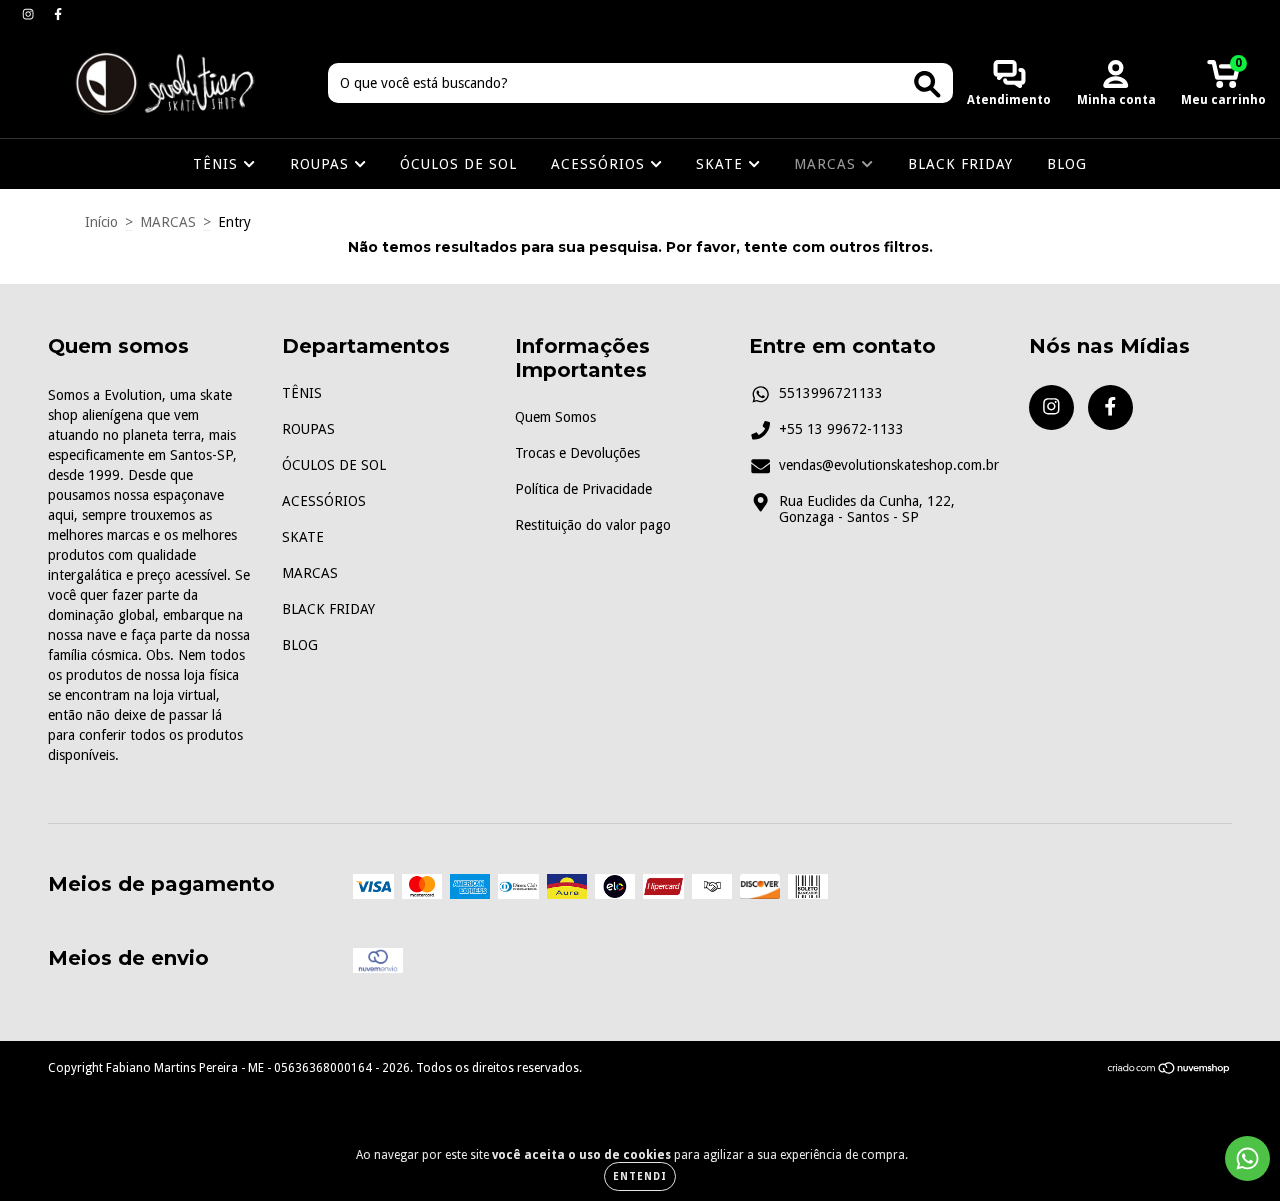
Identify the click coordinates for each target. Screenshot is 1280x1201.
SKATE (722, 164)
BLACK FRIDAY (960, 164)
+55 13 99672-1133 (841, 429)
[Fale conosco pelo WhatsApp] (1247, 1158)
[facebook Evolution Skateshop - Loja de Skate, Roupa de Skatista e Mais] (58, 14)
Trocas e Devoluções (577, 453)
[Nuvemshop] (1169, 1071)
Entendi (640, 1176)
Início (101, 222)
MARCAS (827, 164)
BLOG (1067, 164)
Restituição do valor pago (593, 525)
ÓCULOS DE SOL (458, 164)
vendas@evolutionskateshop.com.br (889, 465)
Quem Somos (555, 417)
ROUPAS (322, 164)
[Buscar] (927, 84)
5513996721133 (831, 393)
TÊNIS (218, 164)
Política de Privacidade (583, 489)
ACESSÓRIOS (600, 164)
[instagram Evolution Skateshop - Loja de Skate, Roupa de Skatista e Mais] (30, 14)
